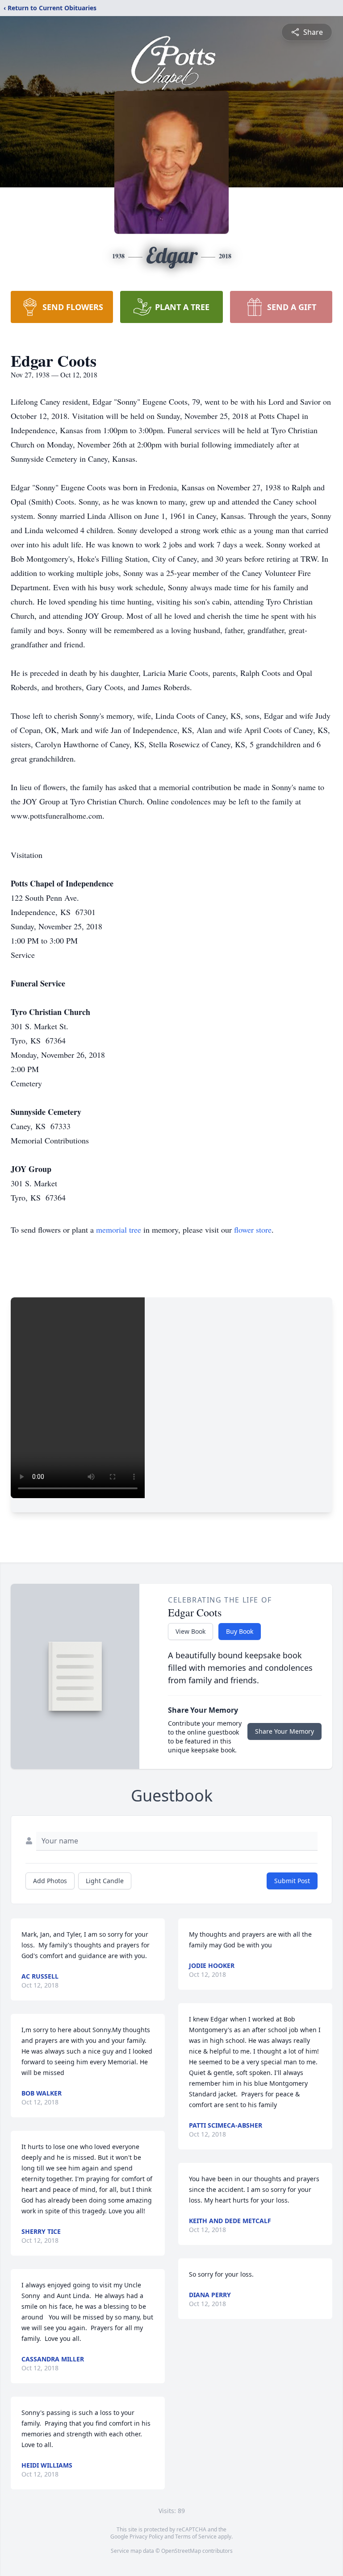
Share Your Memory (284, 1731)
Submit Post (292, 1881)
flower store (253, 1230)
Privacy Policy (146, 2537)
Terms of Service (196, 2537)
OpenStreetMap (181, 2551)
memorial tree (119, 1230)
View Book (190, 1631)
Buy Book (240, 1631)
